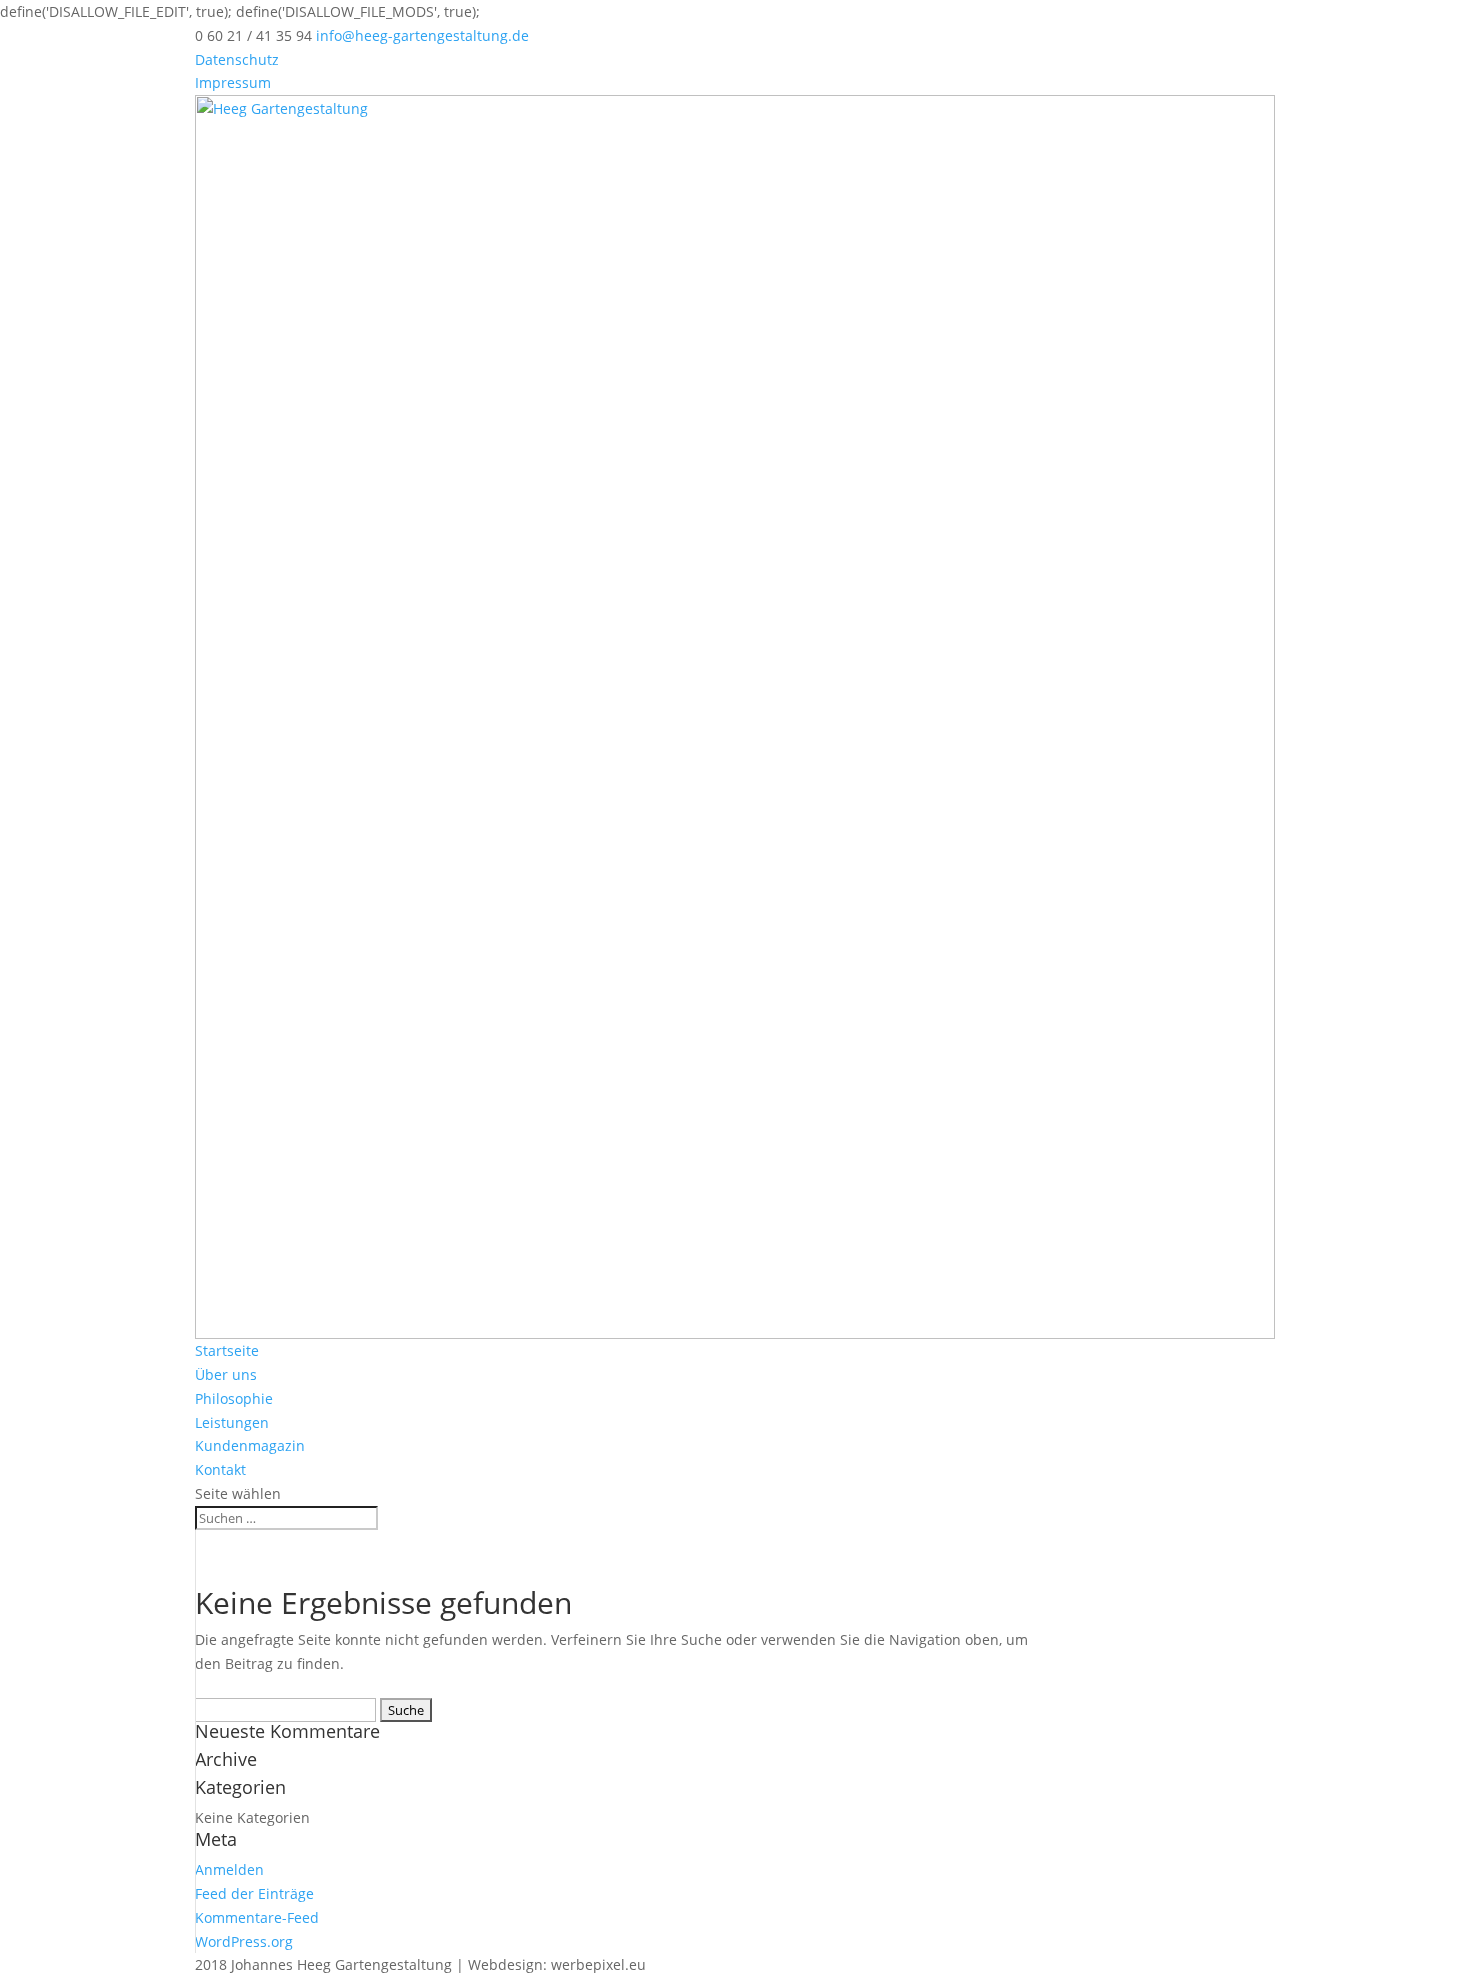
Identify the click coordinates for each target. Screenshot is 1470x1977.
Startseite (227, 1350)
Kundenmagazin (250, 1445)
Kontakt (220, 1469)
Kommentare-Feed (257, 1917)
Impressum (233, 82)
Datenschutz (237, 59)
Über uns (226, 1374)
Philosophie (234, 1398)
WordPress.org (244, 1941)
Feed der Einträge (254, 1893)
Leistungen (232, 1422)
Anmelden (229, 1869)
